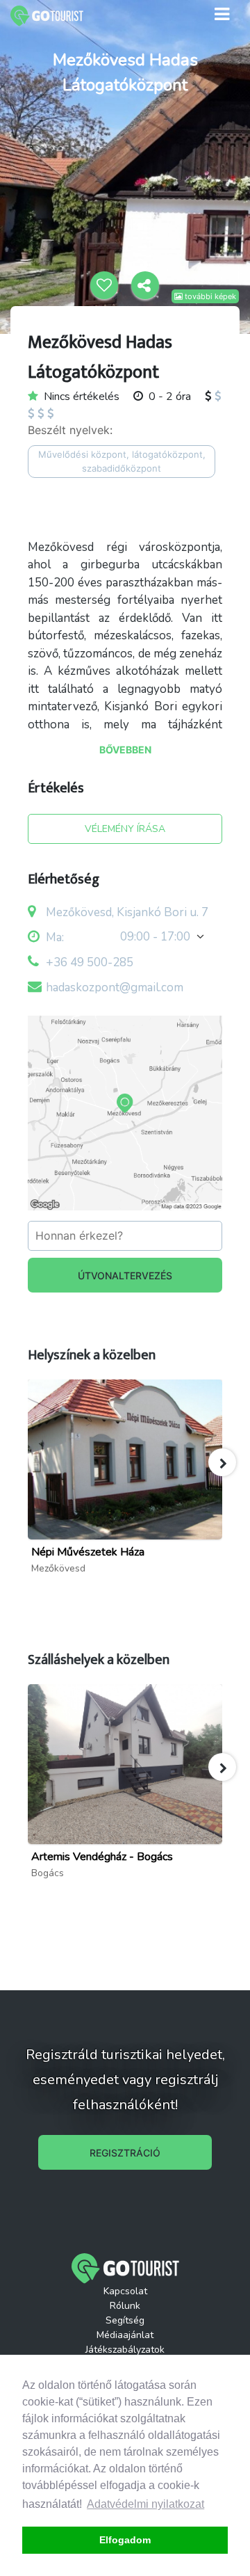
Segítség (125, 2320)
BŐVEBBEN (125, 750)
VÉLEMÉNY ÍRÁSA (125, 829)
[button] (222, 1462)
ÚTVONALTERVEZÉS (125, 1275)
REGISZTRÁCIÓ (125, 2153)
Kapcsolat (125, 2291)
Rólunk (125, 2306)
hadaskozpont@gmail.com (115, 987)
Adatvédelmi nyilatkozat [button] (145, 2504)
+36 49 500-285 (90, 962)
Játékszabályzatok (125, 2350)
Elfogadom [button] (125, 2540)
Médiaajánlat (125, 2335)
